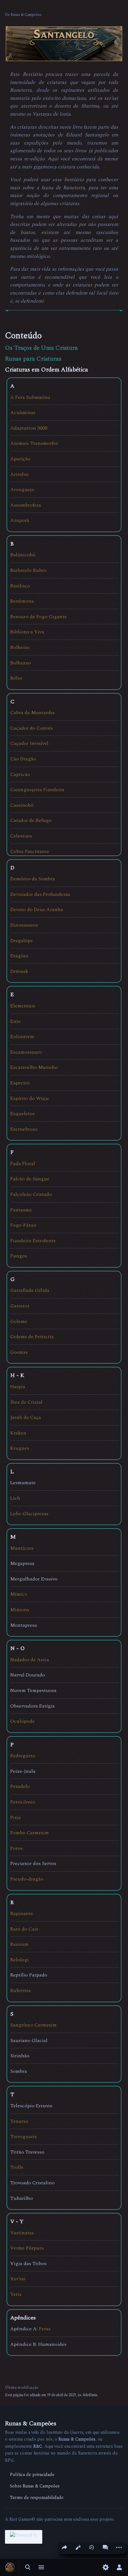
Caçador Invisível (29, 743)
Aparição (20, 459)
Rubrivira (21, 1990)
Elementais (23, 1006)
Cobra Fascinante (30, 851)
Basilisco (20, 586)
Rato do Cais (24, 1929)
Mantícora (22, 1548)
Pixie (16, 1817)
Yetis (16, 2294)
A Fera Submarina (30, 397)
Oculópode (23, 1721)
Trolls (17, 2167)
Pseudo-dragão (27, 1879)
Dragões (19, 956)
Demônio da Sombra (33, 879)
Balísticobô (23, 555)
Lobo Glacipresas (29, 1514)
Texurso (19, 2121)
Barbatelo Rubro (28, 570)
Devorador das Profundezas (40, 894)
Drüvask (19, 971)
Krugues (20, 1448)
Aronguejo (22, 490)
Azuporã (20, 520)
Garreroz (20, 1306)
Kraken (18, 1433)
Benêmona (22, 601)
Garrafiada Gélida (30, 1290)
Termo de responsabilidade (37, 2498)
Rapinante (22, 1913)
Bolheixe (20, 647)
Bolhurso (21, 663)
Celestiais (21, 836)
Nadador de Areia (30, 1660)
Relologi (20, 1960)
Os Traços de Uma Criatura (41, 348)
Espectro (20, 1083)
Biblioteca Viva (27, 632)
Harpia (18, 1387)
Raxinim (19, 1944)
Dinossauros (24, 925)
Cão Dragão (23, 759)
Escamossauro (26, 1052)
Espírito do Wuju (30, 1098)
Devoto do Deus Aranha (37, 910)
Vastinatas (22, 2233)
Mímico (19, 1594)
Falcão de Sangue (30, 1179)
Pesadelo (20, 1786)
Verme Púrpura (27, 2248)
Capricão (20, 774)
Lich (15, 1498)
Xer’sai (18, 2279)
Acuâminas (23, 413)
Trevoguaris (23, 2136)
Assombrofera (26, 505)
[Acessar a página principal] (10, 2567)
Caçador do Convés (32, 728)
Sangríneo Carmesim (33, 2025)
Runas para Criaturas (33, 359)
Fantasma (21, 1210)
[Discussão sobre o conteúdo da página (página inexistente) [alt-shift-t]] (105, 2547)
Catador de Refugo (31, 820)
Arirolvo (19, 474)
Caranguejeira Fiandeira (37, 790)
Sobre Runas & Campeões (35, 2486)
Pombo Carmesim (30, 1833)
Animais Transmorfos (34, 443)
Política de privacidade (32, 2475)
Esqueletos (23, 1114)
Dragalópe (22, 941)
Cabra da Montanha (32, 713)
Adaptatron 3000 (29, 428)
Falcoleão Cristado (31, 1194)
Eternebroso (24, 1129)
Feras (45, 2329)
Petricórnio (23, 1802)
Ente (16, 1021)
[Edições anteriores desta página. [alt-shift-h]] (92, 2547)
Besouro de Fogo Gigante (39, 617)
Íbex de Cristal (26, 1402)
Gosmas (19, 1352)
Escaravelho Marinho (34, 1067)
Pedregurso (23, 1756)
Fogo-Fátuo (23, 1225)
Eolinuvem (22, 1037)
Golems (19, 1321)
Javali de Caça (26, 1417)
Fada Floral (23, 1164)
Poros (16, 1848)
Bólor (16, 678)
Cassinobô (22, 805)
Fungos (19, 1256)
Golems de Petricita (32, 1337)
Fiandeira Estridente (33, 1241)
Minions (20, 1610)
